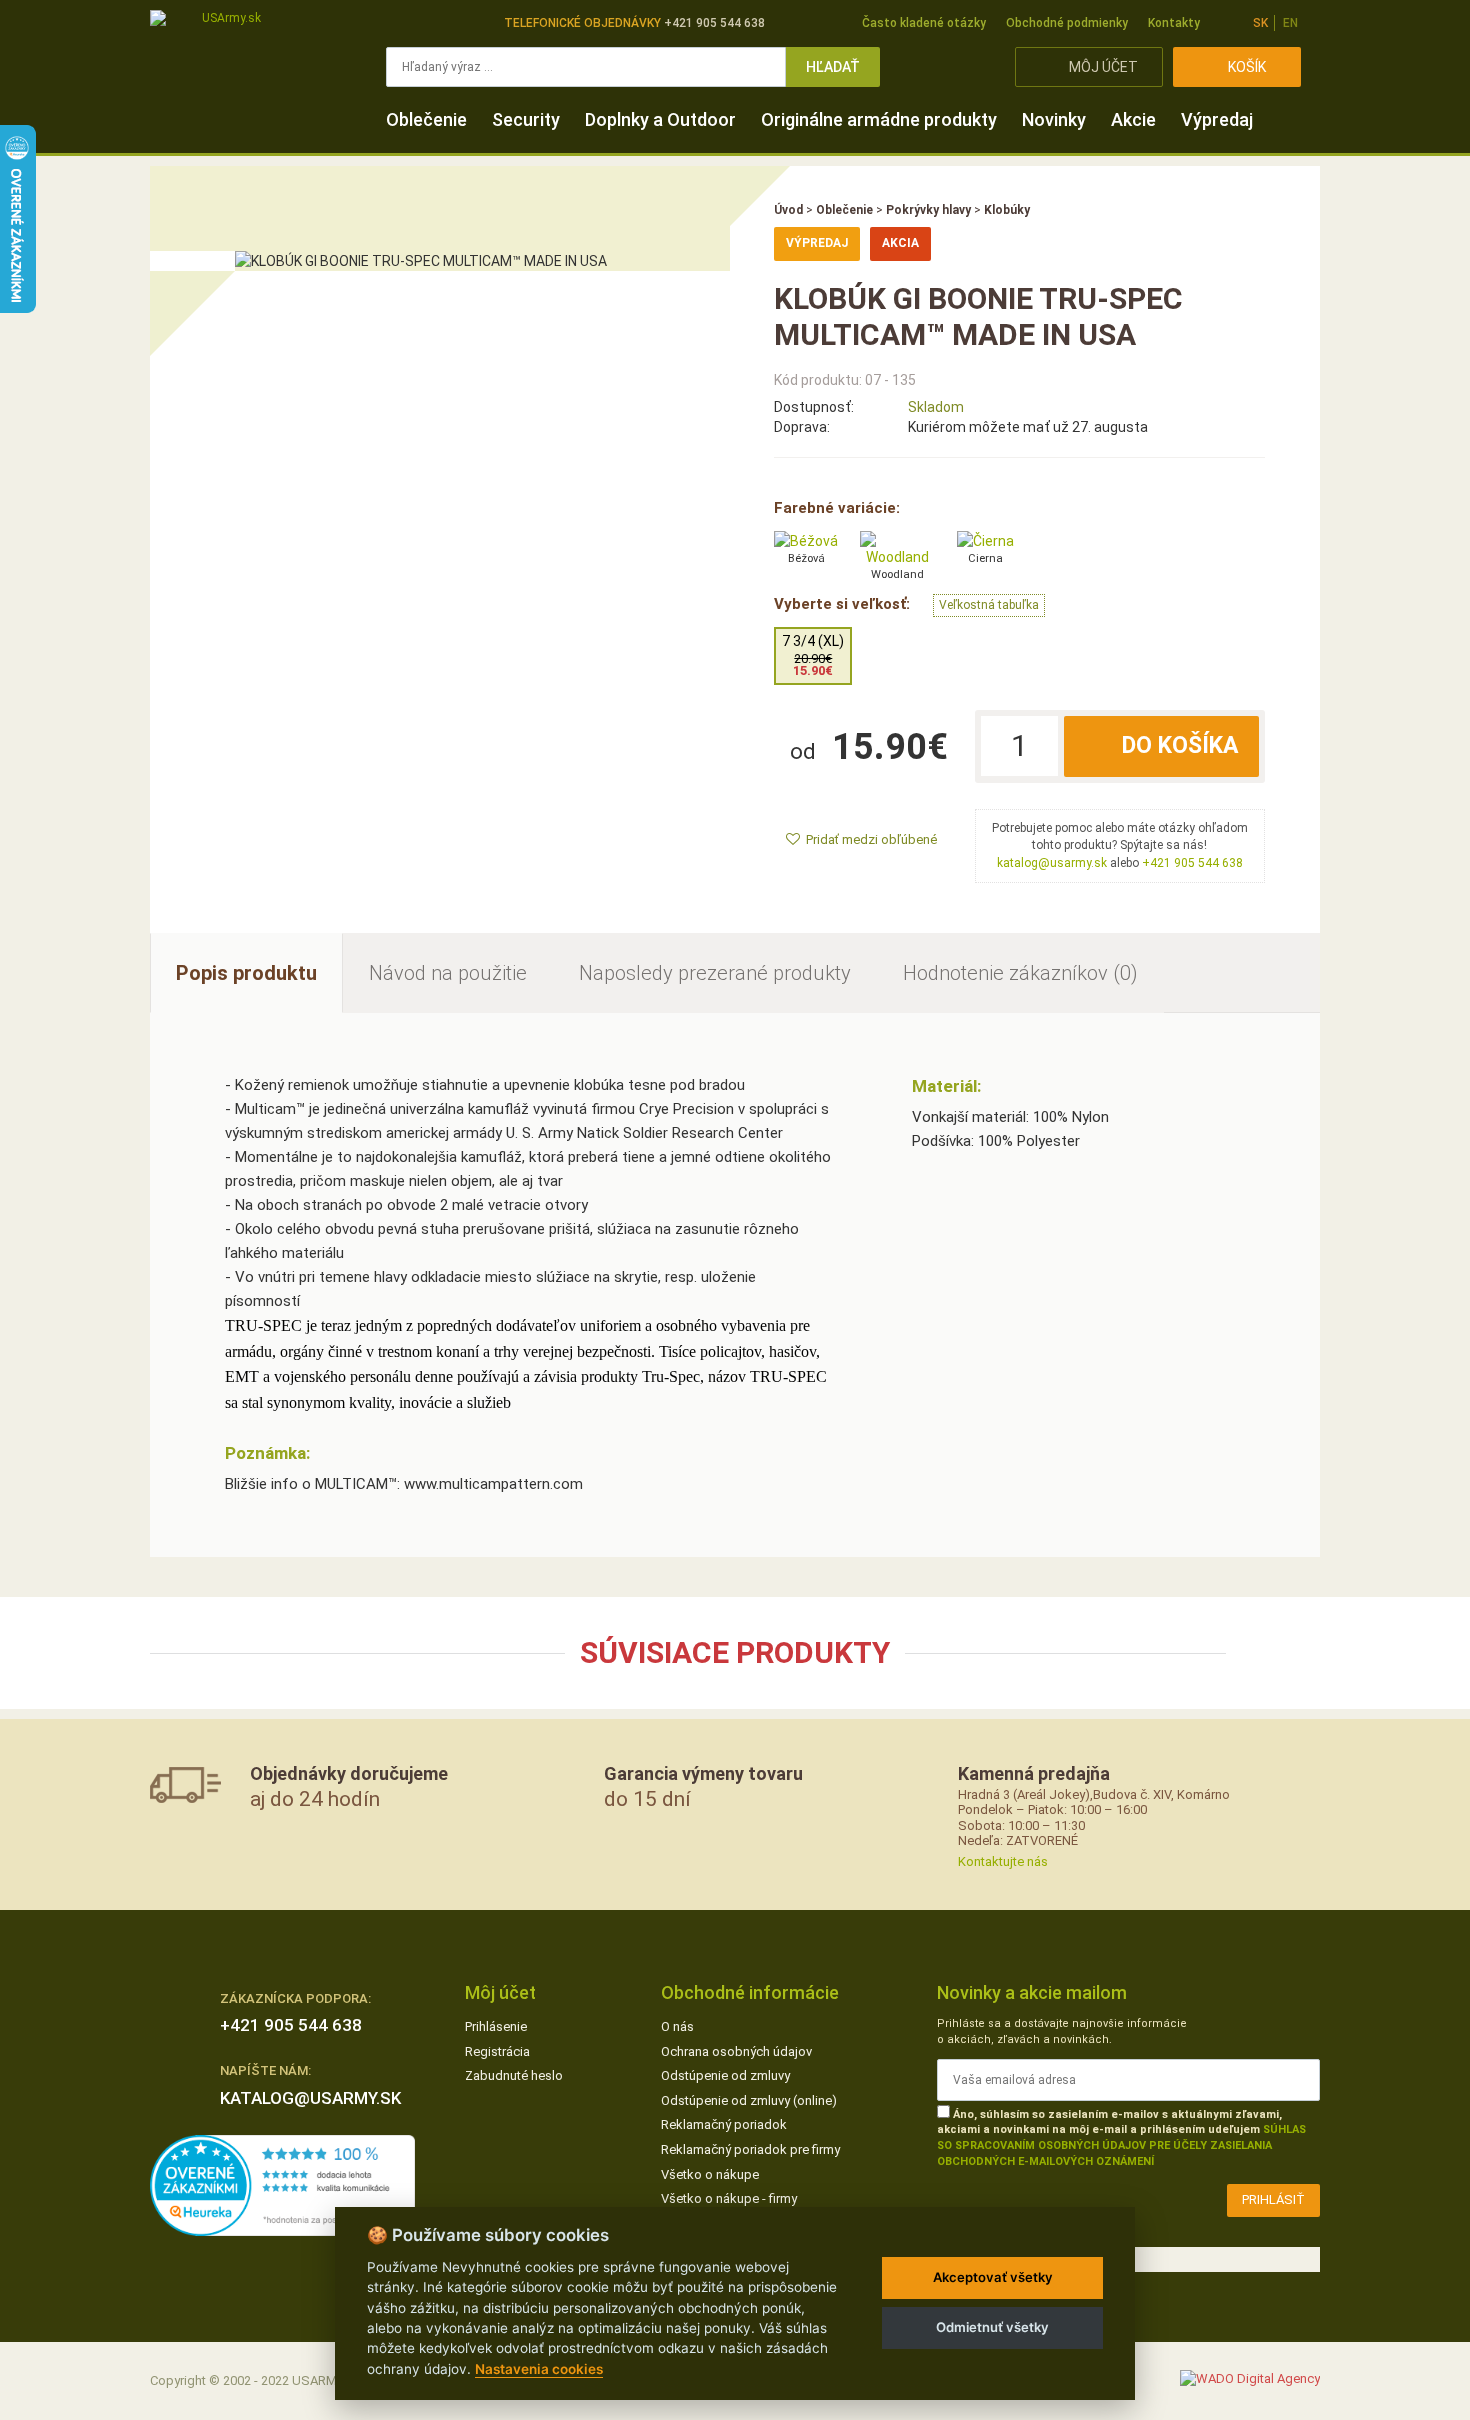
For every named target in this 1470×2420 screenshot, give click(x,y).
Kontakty (1174, 23)
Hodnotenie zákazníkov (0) (1020, 973)
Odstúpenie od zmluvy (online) (749, 2100)
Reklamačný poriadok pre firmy (750, 2149)
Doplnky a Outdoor (660, 119)
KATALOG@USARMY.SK (310, 2098)
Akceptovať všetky (993, 2277)
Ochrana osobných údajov (736, 2051)
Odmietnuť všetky (992, 2327)
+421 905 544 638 (1192, 863)
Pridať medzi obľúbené (871, 839)
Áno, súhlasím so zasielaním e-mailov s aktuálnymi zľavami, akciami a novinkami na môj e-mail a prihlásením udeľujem (1121, 2138)
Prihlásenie (496, 2026)
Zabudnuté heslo (514, 2075)
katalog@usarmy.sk (1052, 863)
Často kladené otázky (924, 23)
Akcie (1133, 119)
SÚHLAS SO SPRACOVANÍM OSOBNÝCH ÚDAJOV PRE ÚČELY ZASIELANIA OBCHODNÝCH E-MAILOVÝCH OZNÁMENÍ (1121, 2145)
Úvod (788, 210)
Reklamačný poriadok (724, 2124)
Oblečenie (426, 119)
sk (1260, 23)
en (1290, 23)
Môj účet (1103, 67)
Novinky (1054, 119)
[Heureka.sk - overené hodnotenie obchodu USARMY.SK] (282, 2184)
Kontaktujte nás (1003, 1861)
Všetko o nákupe (710, 2174)
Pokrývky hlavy (928, 210)
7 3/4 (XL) (813, 655)
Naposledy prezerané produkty (715, 973)
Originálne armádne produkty (879, 119)
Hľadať (833, 67)
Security (526, 119)
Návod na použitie (448, 973)
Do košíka (1180, 745)
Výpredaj (1217, 119)
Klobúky (1007, 210)
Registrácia (497, 2051)
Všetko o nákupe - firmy (729, 2198)
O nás (677, 2026)
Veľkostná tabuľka (989, 605)
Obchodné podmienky (1067, 23)
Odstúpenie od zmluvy (725, 2075)
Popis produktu (246, 973)
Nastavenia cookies (539, 2369)
